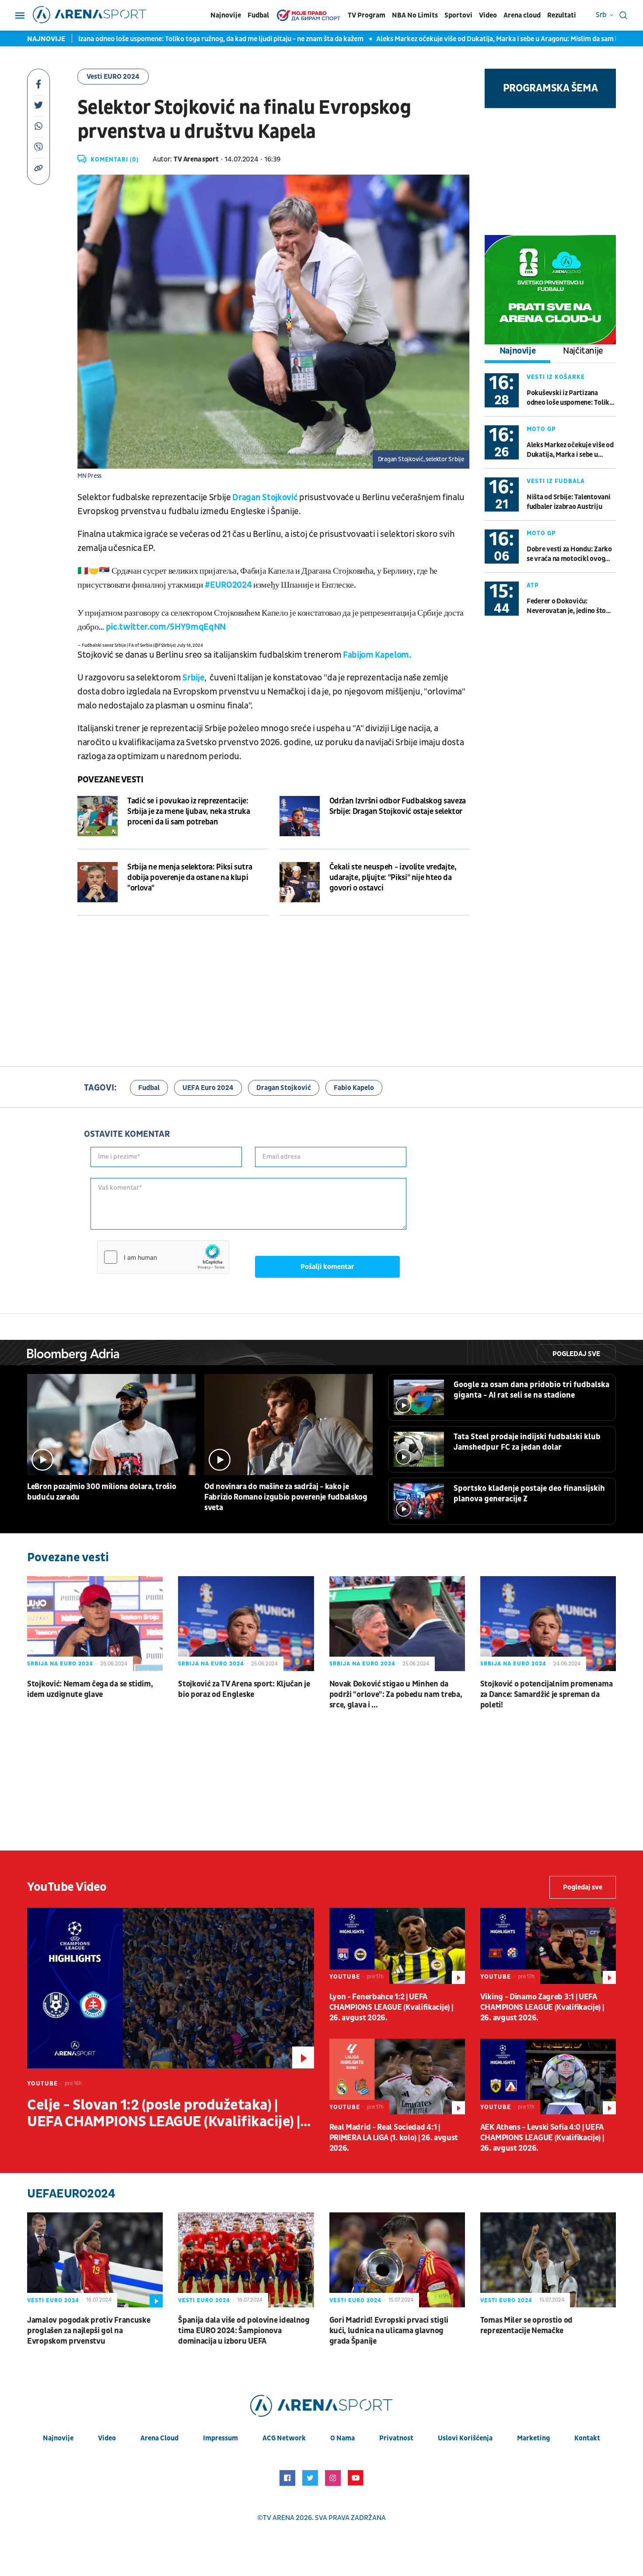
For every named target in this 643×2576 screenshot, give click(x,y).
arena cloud (159, 2438)
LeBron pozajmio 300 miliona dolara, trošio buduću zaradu (101, 1492)
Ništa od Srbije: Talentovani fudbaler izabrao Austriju (568, 502)
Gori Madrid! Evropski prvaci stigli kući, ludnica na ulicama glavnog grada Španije (389, 2331)
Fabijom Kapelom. (377, 655)
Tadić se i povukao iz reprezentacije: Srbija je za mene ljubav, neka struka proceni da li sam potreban (189, 811)
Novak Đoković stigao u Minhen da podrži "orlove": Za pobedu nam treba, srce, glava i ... (396, 1695)
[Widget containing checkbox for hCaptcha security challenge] (163, 1257)
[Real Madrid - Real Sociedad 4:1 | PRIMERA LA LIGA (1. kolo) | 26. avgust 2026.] (397, 2077)
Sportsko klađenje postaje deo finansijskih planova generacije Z (529, 1494)
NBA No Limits (415, 15)
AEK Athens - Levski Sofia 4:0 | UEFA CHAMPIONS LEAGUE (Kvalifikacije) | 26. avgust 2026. (542, 2138)
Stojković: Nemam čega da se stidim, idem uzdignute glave (90, 1689)
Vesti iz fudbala (556, 481)
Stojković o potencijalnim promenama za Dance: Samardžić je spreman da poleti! (547, 1695)
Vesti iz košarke (556, 377)
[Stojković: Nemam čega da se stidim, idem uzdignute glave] (95, 1624)
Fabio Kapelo (354, 1088)
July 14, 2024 (190, 645)
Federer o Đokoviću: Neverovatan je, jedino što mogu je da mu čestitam (566, 606)
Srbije (193, 678)
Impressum (220, 2438)
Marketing (533, 2438)
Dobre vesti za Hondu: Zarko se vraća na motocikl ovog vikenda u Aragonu (569, 554)
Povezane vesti (110, 780)
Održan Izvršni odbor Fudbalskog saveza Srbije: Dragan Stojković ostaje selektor (398, 806)
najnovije (58, 2438)
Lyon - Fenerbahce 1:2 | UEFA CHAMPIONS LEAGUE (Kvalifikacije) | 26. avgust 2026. (391, 2007)
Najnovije (226, 15)
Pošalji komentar (327, 1267)
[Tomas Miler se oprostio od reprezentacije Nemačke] (548, 2260)
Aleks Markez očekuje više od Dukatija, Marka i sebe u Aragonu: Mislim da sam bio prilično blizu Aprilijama (466, 39)
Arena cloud (522, 15)
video (107, 2438)
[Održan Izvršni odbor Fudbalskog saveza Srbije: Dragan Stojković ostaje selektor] (300, 816)
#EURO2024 (228, 585)
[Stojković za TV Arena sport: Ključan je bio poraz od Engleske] (246, 1624)
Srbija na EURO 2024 (60, 1664)
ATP (533, 585)
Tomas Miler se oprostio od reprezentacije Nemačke (526, 2325)
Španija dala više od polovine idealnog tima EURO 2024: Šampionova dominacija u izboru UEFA (244, 2331)
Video (488, 15)
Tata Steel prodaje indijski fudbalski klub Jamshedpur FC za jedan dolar (527, 1442)
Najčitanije (583, 351)
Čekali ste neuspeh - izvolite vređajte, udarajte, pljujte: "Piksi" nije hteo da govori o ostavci (393, 878)
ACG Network (284, 2438)
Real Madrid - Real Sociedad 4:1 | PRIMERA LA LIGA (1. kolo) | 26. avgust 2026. (394, 2138)
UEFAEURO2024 (71, 2194)
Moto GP (541, 429)
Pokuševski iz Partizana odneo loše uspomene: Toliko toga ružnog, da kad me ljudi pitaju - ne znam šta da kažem (571, 398)
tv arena (279, 2518)
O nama (342, 2438)
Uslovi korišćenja (465, 2438)
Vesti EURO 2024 (113, 77)
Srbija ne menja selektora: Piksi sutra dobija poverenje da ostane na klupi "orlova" (190, 878)
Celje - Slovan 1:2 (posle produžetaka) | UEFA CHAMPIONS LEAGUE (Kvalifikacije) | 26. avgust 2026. (164, 2113)
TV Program (367, 15)
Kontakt (587, 2438)
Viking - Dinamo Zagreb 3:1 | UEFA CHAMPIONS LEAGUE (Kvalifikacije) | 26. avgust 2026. (542, 2007)
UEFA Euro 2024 (208, 1088)
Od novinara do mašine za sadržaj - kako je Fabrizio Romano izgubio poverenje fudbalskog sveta (286, 1497)
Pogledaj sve (576, 1354)
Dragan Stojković (266, 498)
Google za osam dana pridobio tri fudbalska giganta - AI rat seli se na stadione (531, 1390)
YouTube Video (67, 1887)
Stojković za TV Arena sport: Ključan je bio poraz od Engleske (244, 1689)
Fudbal (258, 15)
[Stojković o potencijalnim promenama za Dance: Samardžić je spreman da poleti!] (548, 1624)
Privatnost (396, 2438)
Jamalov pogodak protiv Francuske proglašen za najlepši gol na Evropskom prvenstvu (89, 2331)
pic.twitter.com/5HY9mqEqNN (166, 627)
